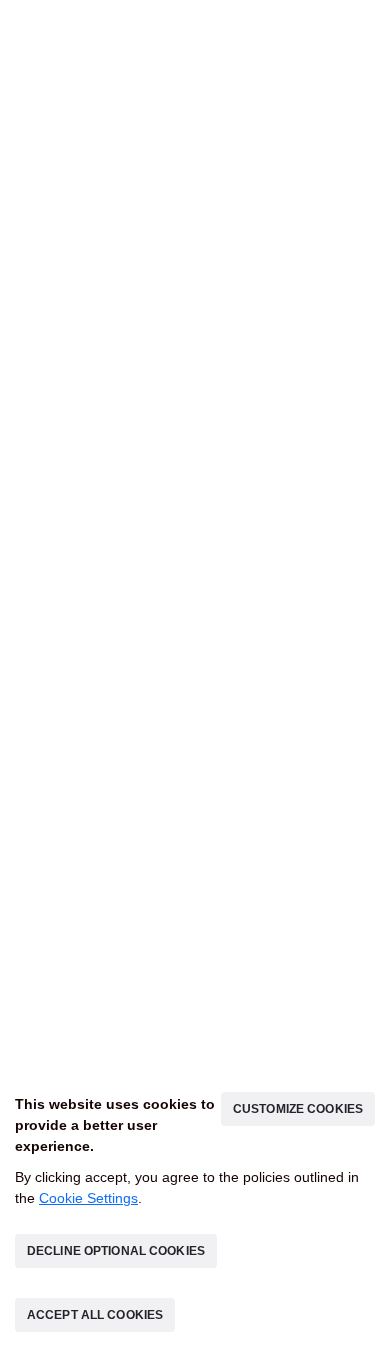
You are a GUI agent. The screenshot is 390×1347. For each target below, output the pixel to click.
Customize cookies (298, 1109)
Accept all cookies (95, 1315)
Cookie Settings (88, 1198)
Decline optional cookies (116, 1251)
